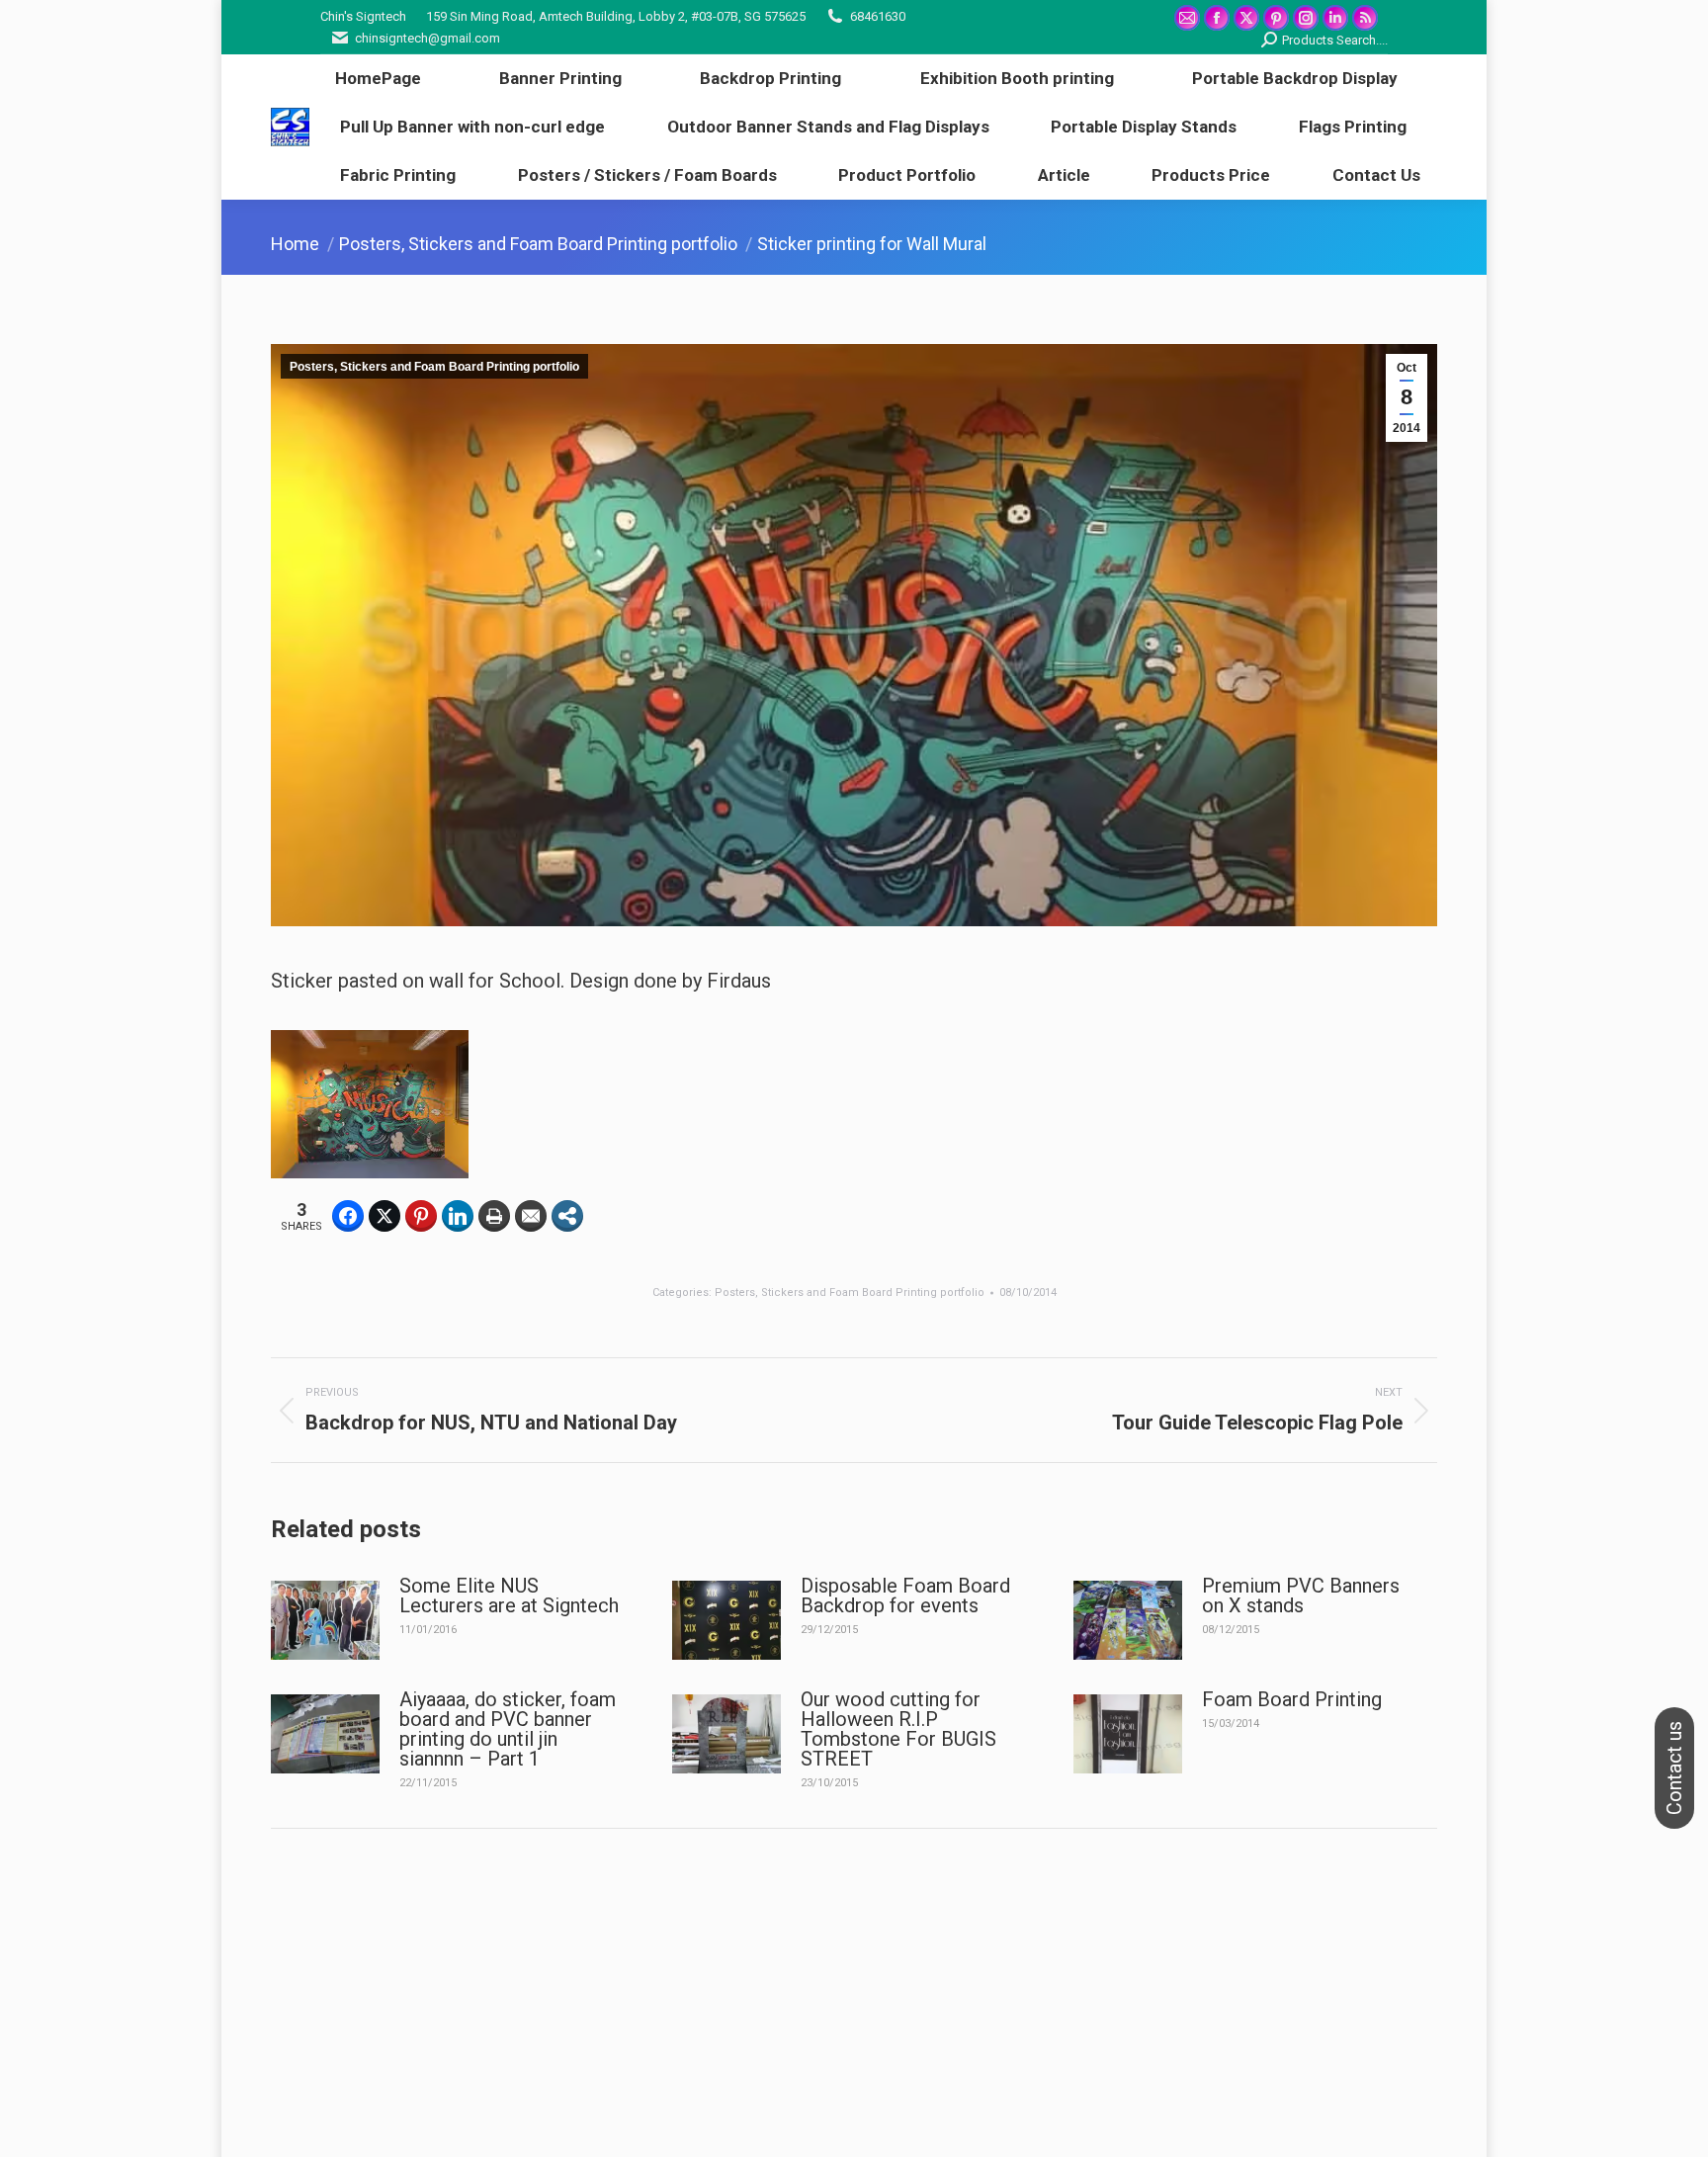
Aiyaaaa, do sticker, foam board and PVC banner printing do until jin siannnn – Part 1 (508, 1729)
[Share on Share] (567, 1216)
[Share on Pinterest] (421, 1216)
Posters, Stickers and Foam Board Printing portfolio (434, 367)
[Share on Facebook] (348, 1216)
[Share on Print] (494, 1216)
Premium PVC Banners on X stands (1301, 1596)
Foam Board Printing (1292, 1699)
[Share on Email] (531, 1216)
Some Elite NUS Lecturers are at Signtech (509, 1596)
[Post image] (325, 1620)
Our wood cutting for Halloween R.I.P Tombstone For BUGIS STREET (898, 1729)
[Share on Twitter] (384, 1216)
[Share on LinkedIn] (458, 1216)
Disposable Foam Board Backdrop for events (905, 1596)
